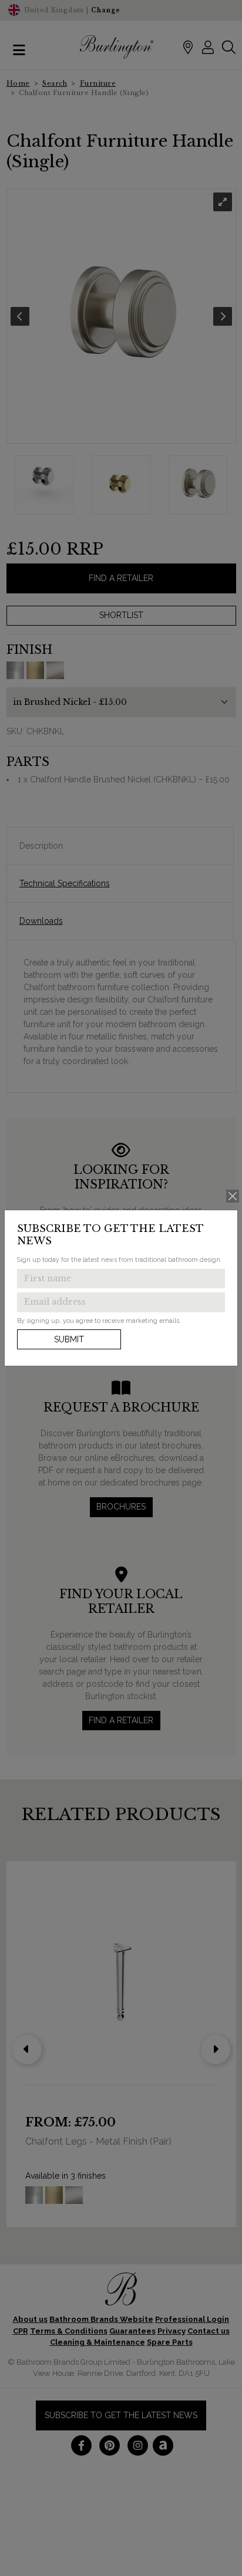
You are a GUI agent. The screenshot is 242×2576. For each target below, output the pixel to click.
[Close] (233, 1196)
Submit (69, 1339)
